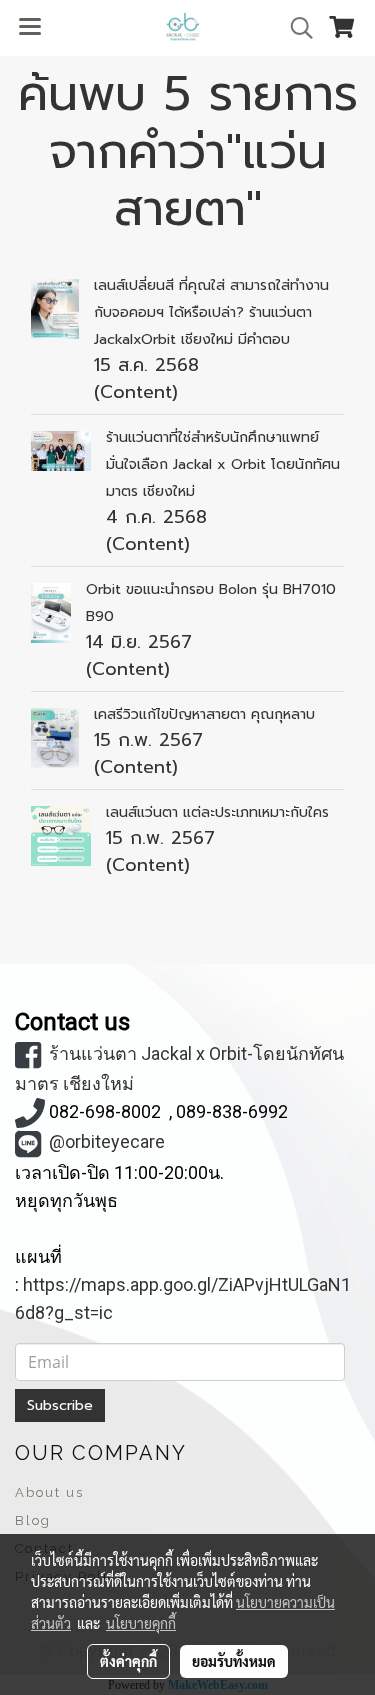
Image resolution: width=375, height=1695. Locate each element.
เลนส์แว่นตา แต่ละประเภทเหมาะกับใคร (217, 812)
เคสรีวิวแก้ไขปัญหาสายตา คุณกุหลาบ (204, 714)
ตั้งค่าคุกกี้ (128, 1661)
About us (49, 1492)
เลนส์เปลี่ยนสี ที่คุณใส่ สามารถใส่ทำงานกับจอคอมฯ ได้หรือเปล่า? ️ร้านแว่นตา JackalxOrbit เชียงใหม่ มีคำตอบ (211, 312)
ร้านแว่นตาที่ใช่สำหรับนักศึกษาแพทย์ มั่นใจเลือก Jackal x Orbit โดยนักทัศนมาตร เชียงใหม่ (223, 464)
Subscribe (60, 1405)
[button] (295, 28)
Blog (33, 1520)
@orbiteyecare (107, 1141)
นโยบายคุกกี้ (141, 1623)
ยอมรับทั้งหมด (234, 1661)
